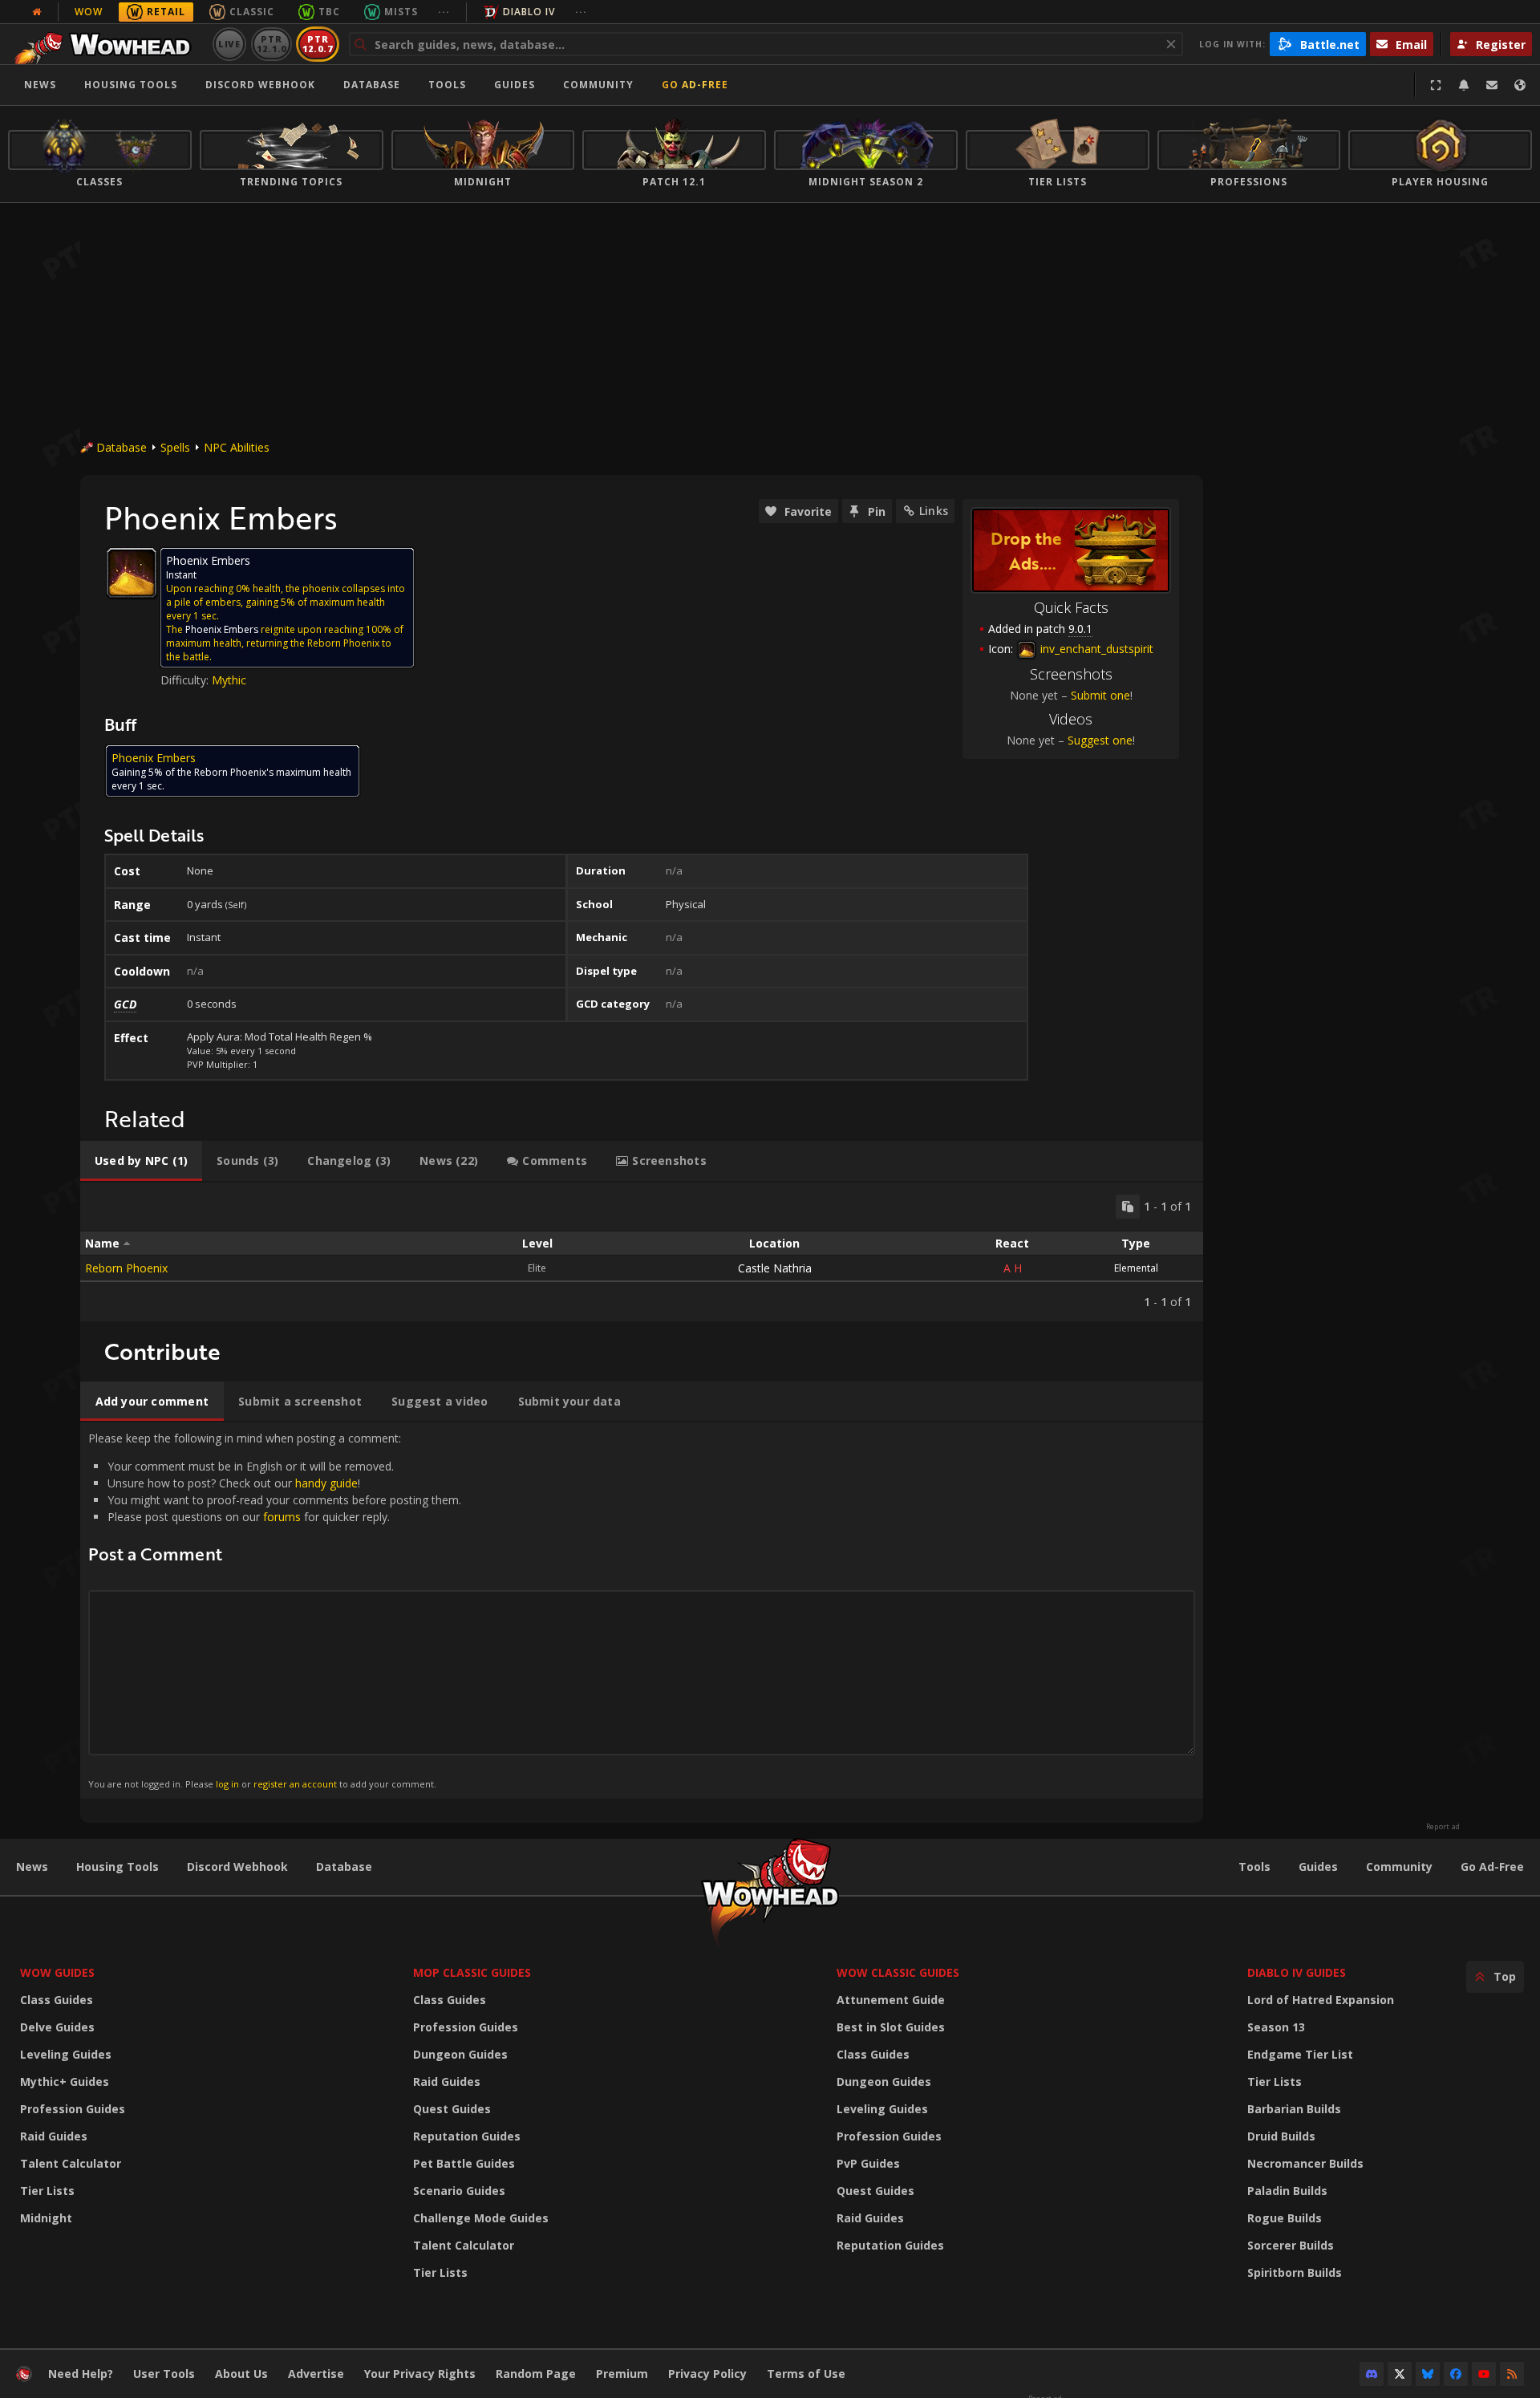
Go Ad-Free (695, 85)
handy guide (326, 1483)
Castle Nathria (775, 1268)
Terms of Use (806, 2374)
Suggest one (1100, 740)
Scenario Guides (459, 2191)
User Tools (164, 2374)
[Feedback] (1492, 85)
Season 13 (1276, 2027)
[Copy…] (1128, 1207)
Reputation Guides (467, 2136)
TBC (329, 12)
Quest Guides (452, 2109)
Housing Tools (118, 1866)
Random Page (536, 2374)
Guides (515, 85)
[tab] (141, 1161)
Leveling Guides (66, 2054)
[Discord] (1372, 2374)
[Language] (1520, 85)
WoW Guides (57, 1972)
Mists (401, 12)
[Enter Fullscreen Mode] (1436, 85)
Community (598, 85)
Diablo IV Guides (1297, 1972)
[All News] (37, 12)
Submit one (1100, 695)
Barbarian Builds (1294, 2109)
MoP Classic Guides (472, 1972)
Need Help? (81, 2374)
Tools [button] (447, 85)
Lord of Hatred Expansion (1321, 2000)
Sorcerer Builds (1291, 2245)
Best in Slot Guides (891, 2027)
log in (227, 1784)
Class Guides (57, 2000)
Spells (175, 447)
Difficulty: (186, 680)
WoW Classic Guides (898, 1972)
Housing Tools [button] (131, 85)
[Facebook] (1456, 2374)
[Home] (107, 44)
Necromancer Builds (1305, 2163)
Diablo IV (529, 12)
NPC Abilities (237, 447)
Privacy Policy (707, 2374)
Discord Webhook (260, 85)
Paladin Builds (1287, 2191)
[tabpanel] (642, 1252)
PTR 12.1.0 (272, 44)
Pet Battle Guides (464, 2163)
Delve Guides (57, 2027)
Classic (252, 12)
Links (934, 511)
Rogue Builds (1285, 2218)
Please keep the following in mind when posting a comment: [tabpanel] (275, 1610)
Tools (1254, 1866)
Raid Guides (54, 2136)
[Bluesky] (1428, 2374)
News (40, 85)
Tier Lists (47, 2191)
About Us (241, 2374)
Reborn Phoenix (126, 1268)
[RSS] (1512, 2374)
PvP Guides (868, 2163)
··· (444, 12)
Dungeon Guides (460, 2054)
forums (282, 1517)
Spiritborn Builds (1295, 2272)
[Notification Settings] (1464, 85)
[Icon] (132, 573)
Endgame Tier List (1300, 2054)
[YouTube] (1484, 2374)
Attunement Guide (891, 2000)
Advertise (316, 2374)
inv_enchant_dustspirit (1095, 649)
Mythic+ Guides (65, 2082)
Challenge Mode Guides (481, 2218)
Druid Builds (1281, 2136)
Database (372, 85)
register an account (295, 1784)
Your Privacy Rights (420, 2374)
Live (230, 44)
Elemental (1136, 1268)
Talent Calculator (71, 2163)
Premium (622, 2374)
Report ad (1443, 1827)
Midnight (46, 2218)
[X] (1400, 2374)
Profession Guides (73, 2109)
